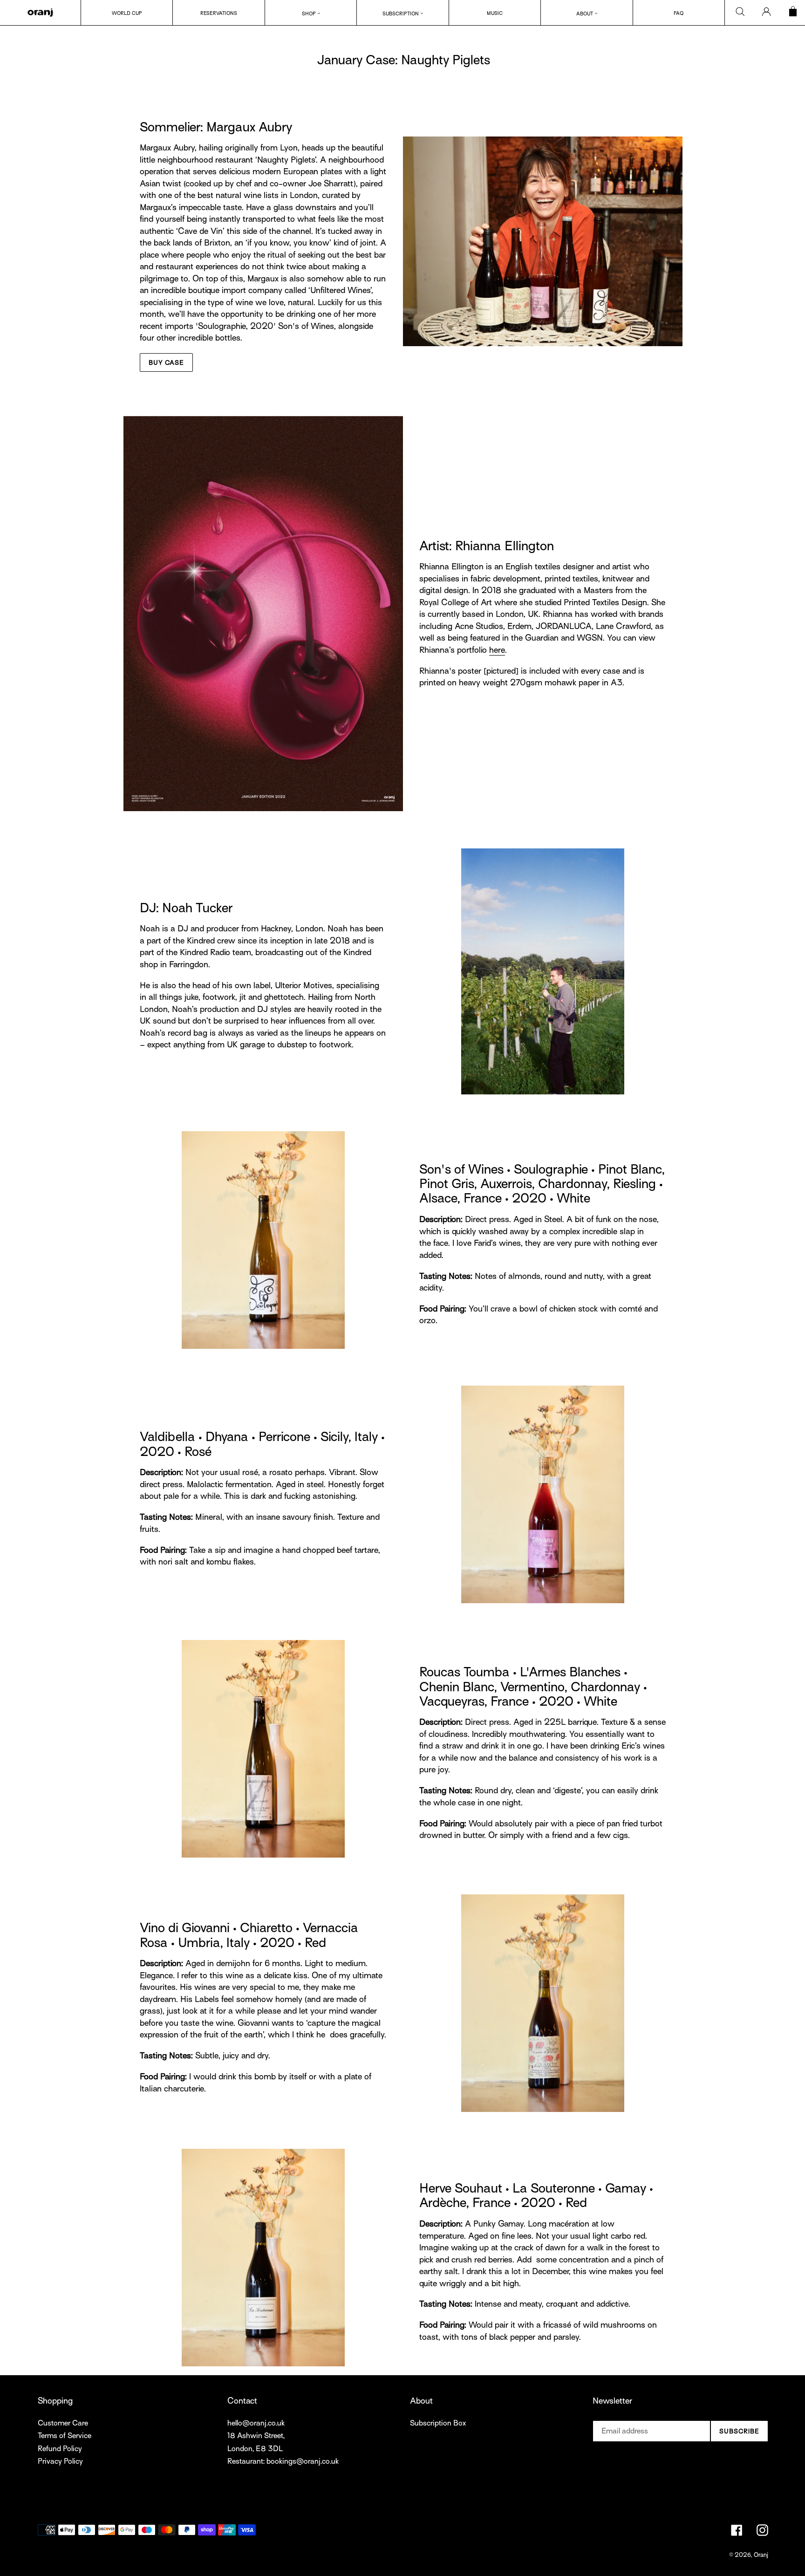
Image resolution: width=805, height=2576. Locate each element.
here (497, 650)
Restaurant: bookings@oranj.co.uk (283, 2461)
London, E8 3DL (255, 2449)
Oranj (761, 2555)
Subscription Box (438, 2423)
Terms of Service (65, 2436)
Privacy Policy (60, 2461)
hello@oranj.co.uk (256, 2423)
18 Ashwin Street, (256, 2436)
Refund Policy (60, 2449)
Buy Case (166, 363)
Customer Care (63, 2423)
